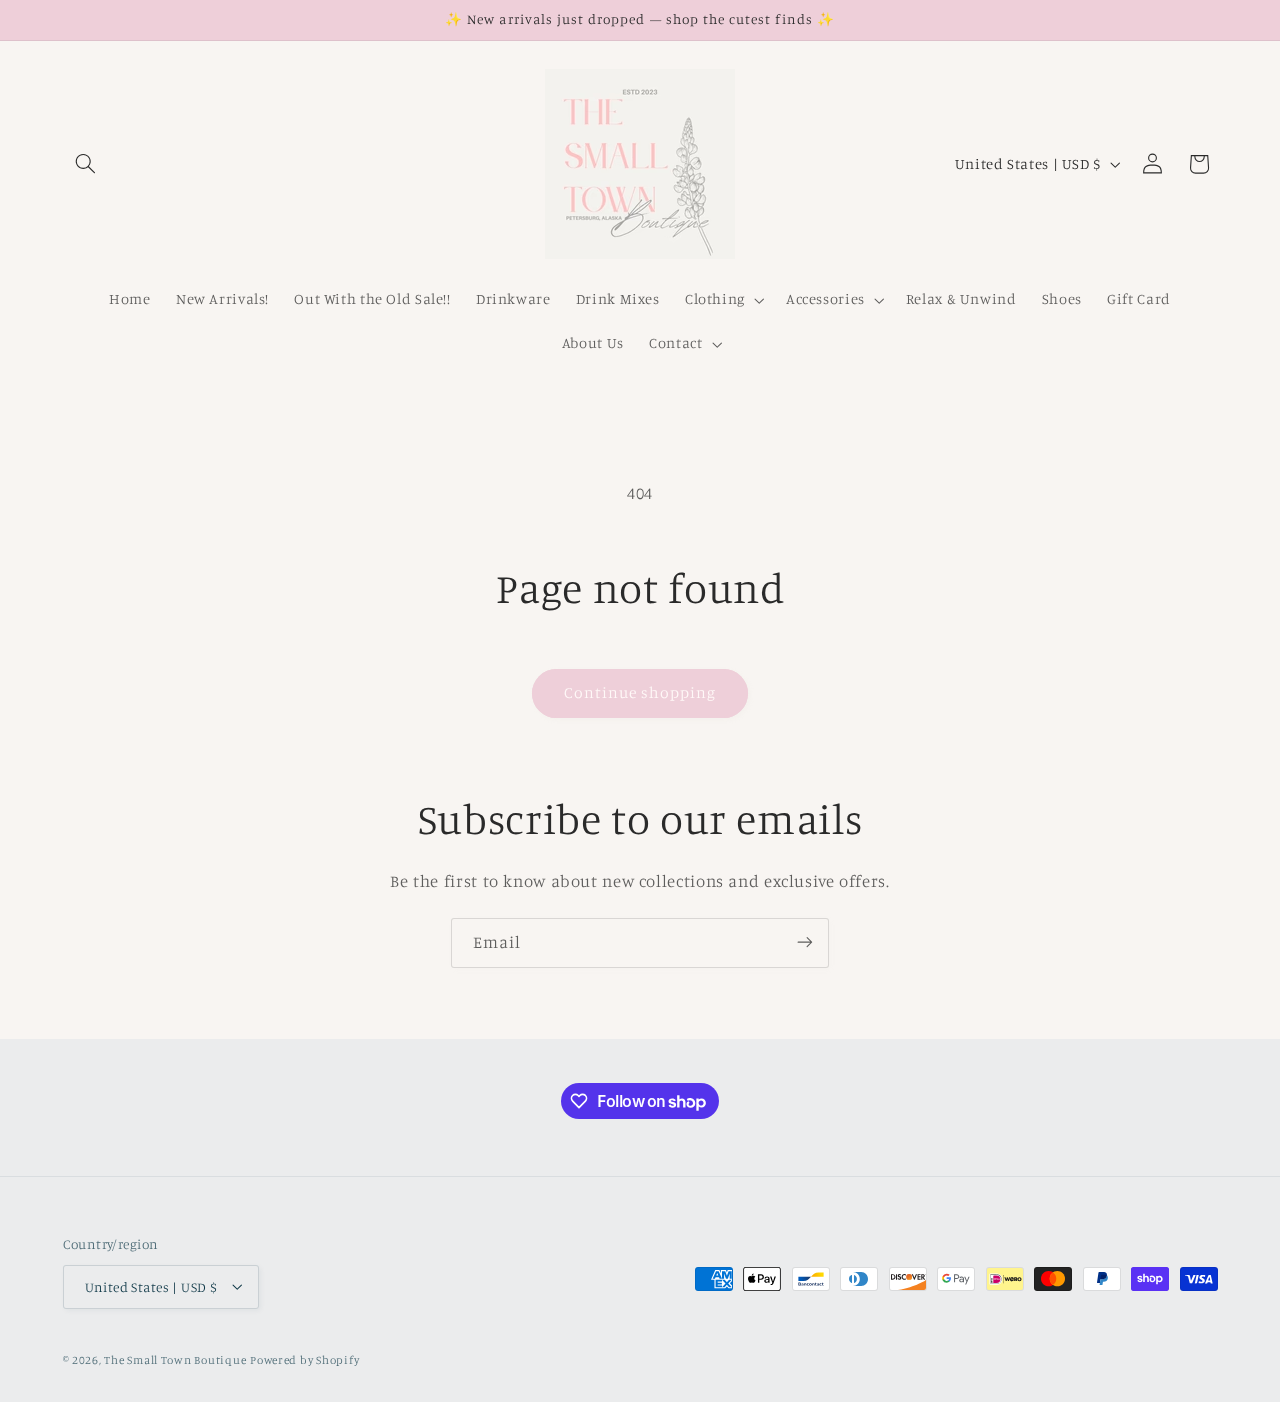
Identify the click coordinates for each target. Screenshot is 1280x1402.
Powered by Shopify (304, 1359)
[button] (86, 164)
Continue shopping (640, 692)
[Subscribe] (805, 942)
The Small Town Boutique (175, 1359)
